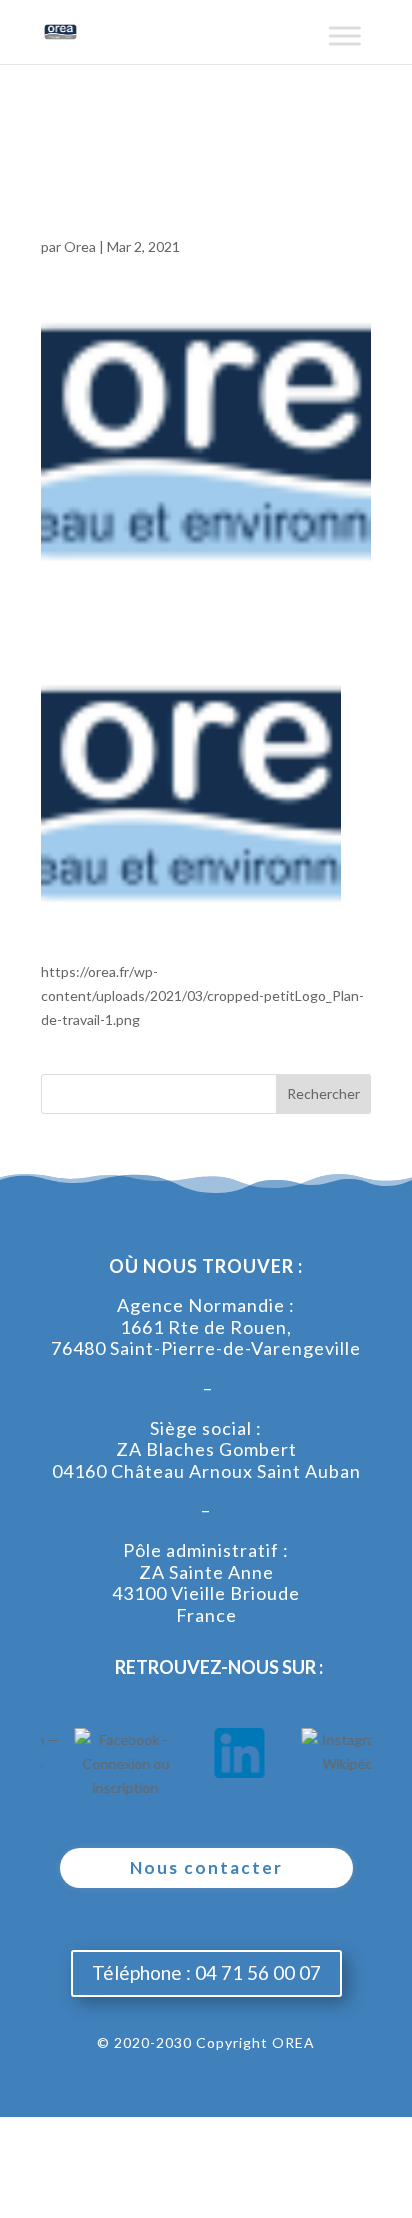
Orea (80, 246)
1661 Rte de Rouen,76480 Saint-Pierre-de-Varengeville (206, 1338)
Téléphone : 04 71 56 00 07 (206, 1972)
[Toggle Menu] (345, 43)
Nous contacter (206, 1867)
